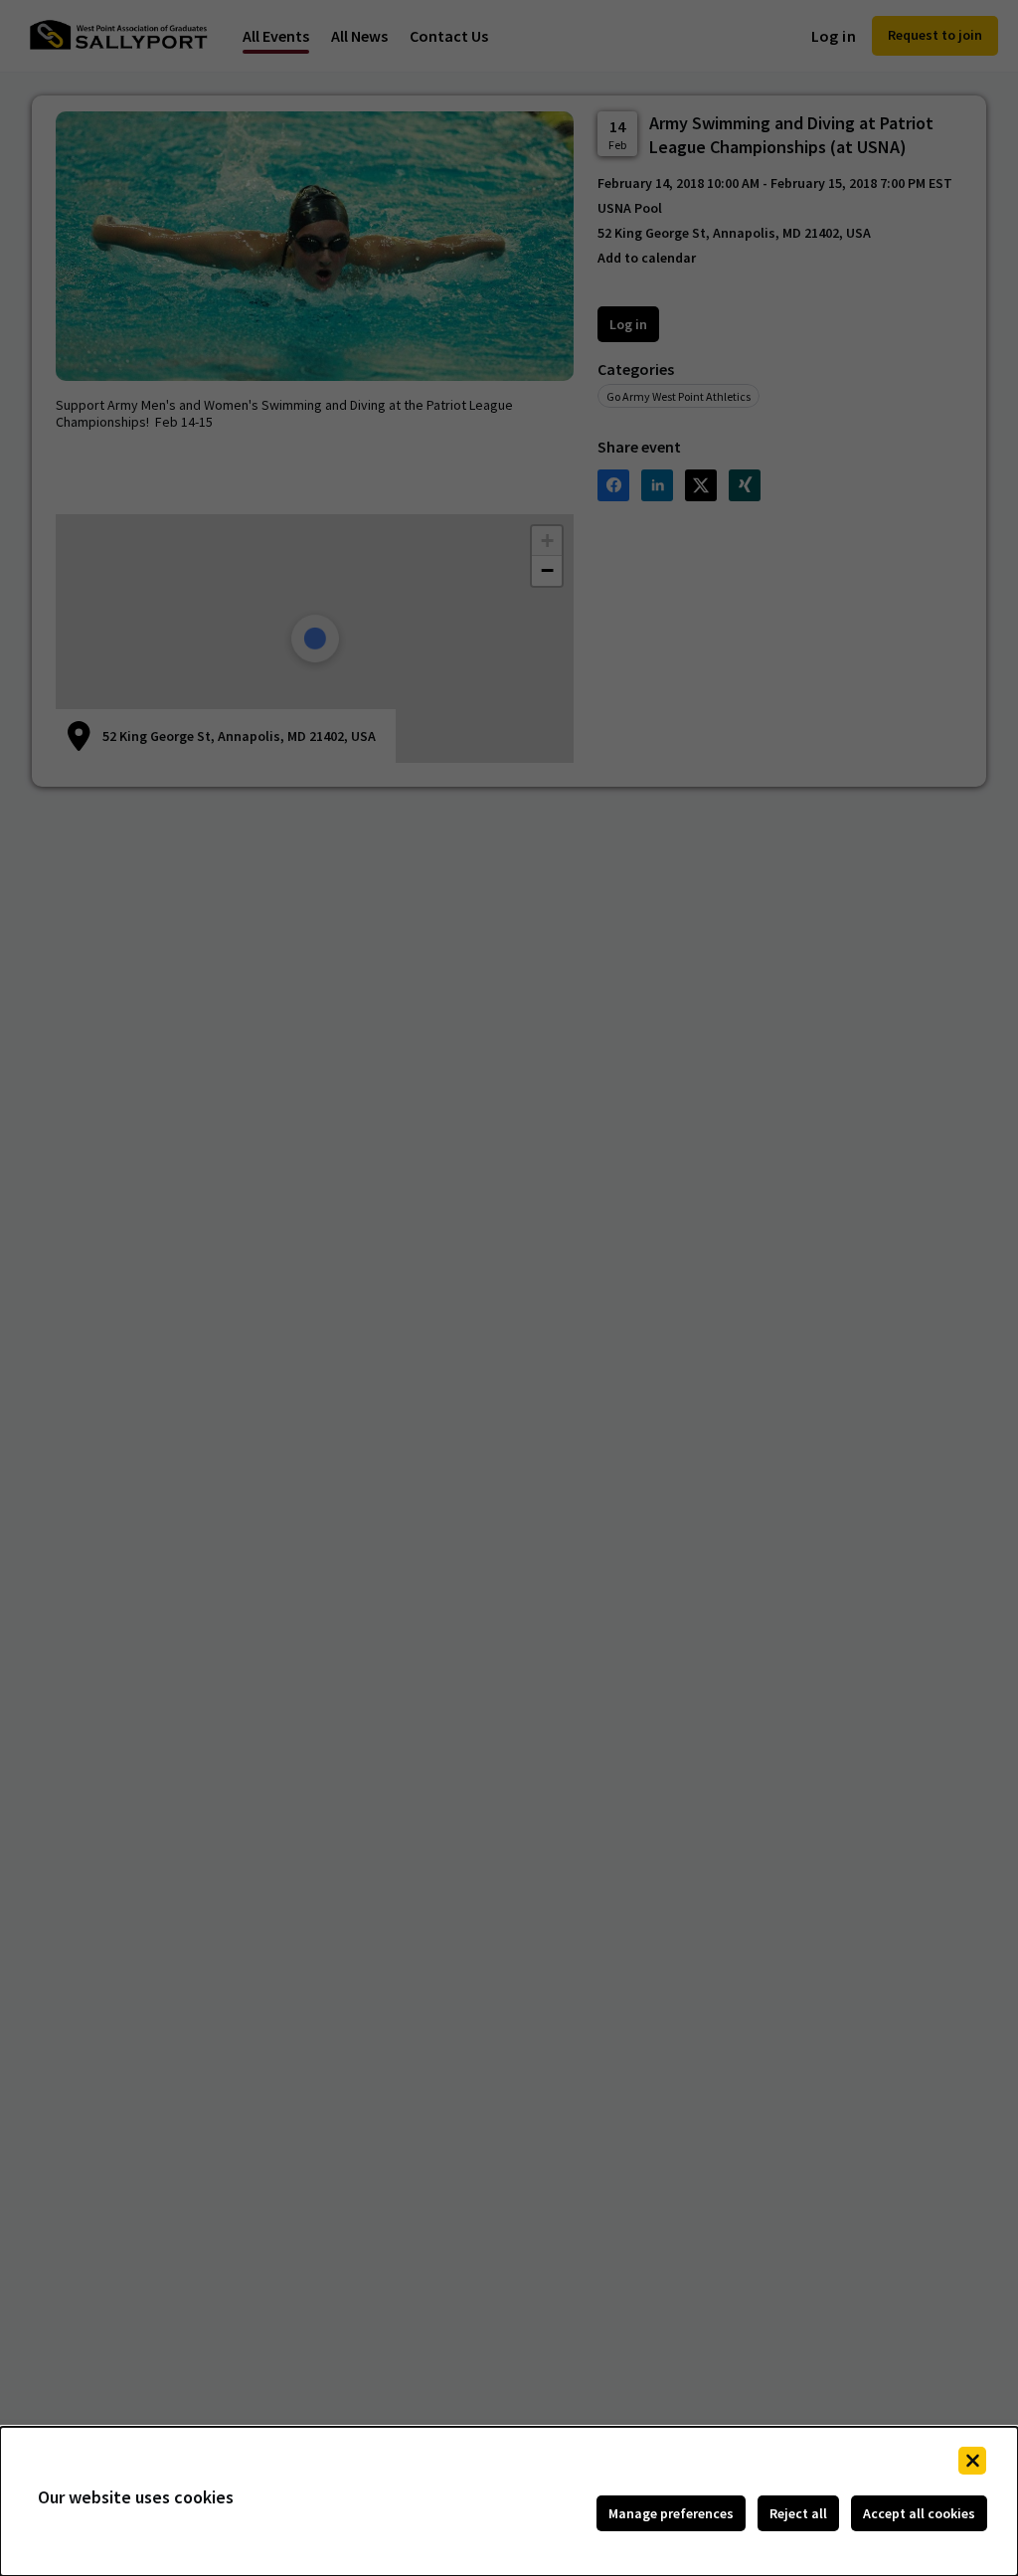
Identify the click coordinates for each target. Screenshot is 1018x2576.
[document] (509, 2501)
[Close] (972, 2461)
